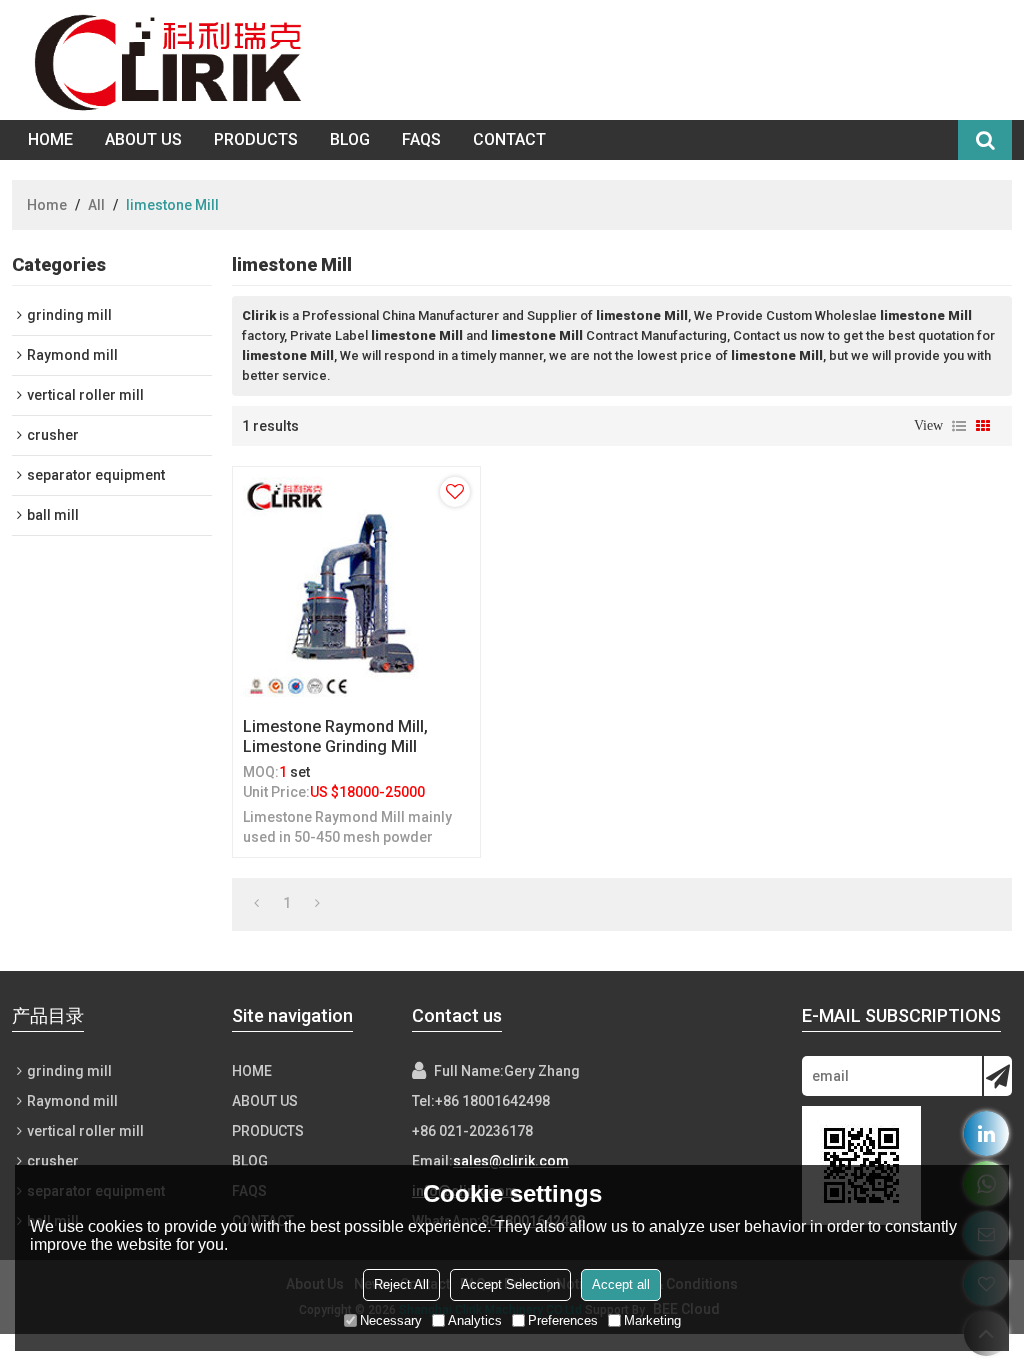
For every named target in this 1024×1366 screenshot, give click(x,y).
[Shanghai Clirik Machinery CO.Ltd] (173, 60)
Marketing (652, 1320)
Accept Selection (510, 1284)
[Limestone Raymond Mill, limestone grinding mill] (356, 587)
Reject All (401, 1284)
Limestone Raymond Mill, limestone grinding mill (335, 736)
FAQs (421, 139)
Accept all (621, 1284)
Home (50, 139)
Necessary (391, 1320)
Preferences (563, 1320)
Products (256, 139)
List (959, 426)
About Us (143, 139)
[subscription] (998, 1076)
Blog (350, 139)
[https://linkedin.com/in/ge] (986, 1133)
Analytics (475, 1320)
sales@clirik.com (511, 1161)
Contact (509, 139)
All (96, 205)
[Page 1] (256, 903)
